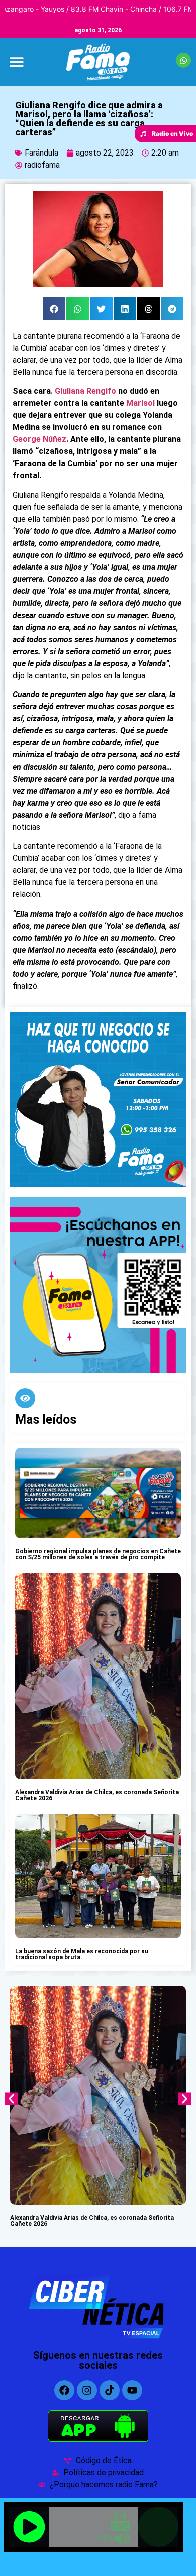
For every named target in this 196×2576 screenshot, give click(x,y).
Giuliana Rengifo (85, 391)
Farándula (41, 153)
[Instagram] (87, 2390)
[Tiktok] (110, 2390)
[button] (16, 62)
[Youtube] (132, 2390)
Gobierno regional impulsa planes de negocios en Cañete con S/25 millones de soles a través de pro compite (98, 1554)
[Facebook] (64, 2390)
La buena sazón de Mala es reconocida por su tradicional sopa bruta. (82, 1954)
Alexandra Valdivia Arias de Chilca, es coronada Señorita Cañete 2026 (97, 1795)
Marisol (140, 403)
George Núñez (39, 439)
